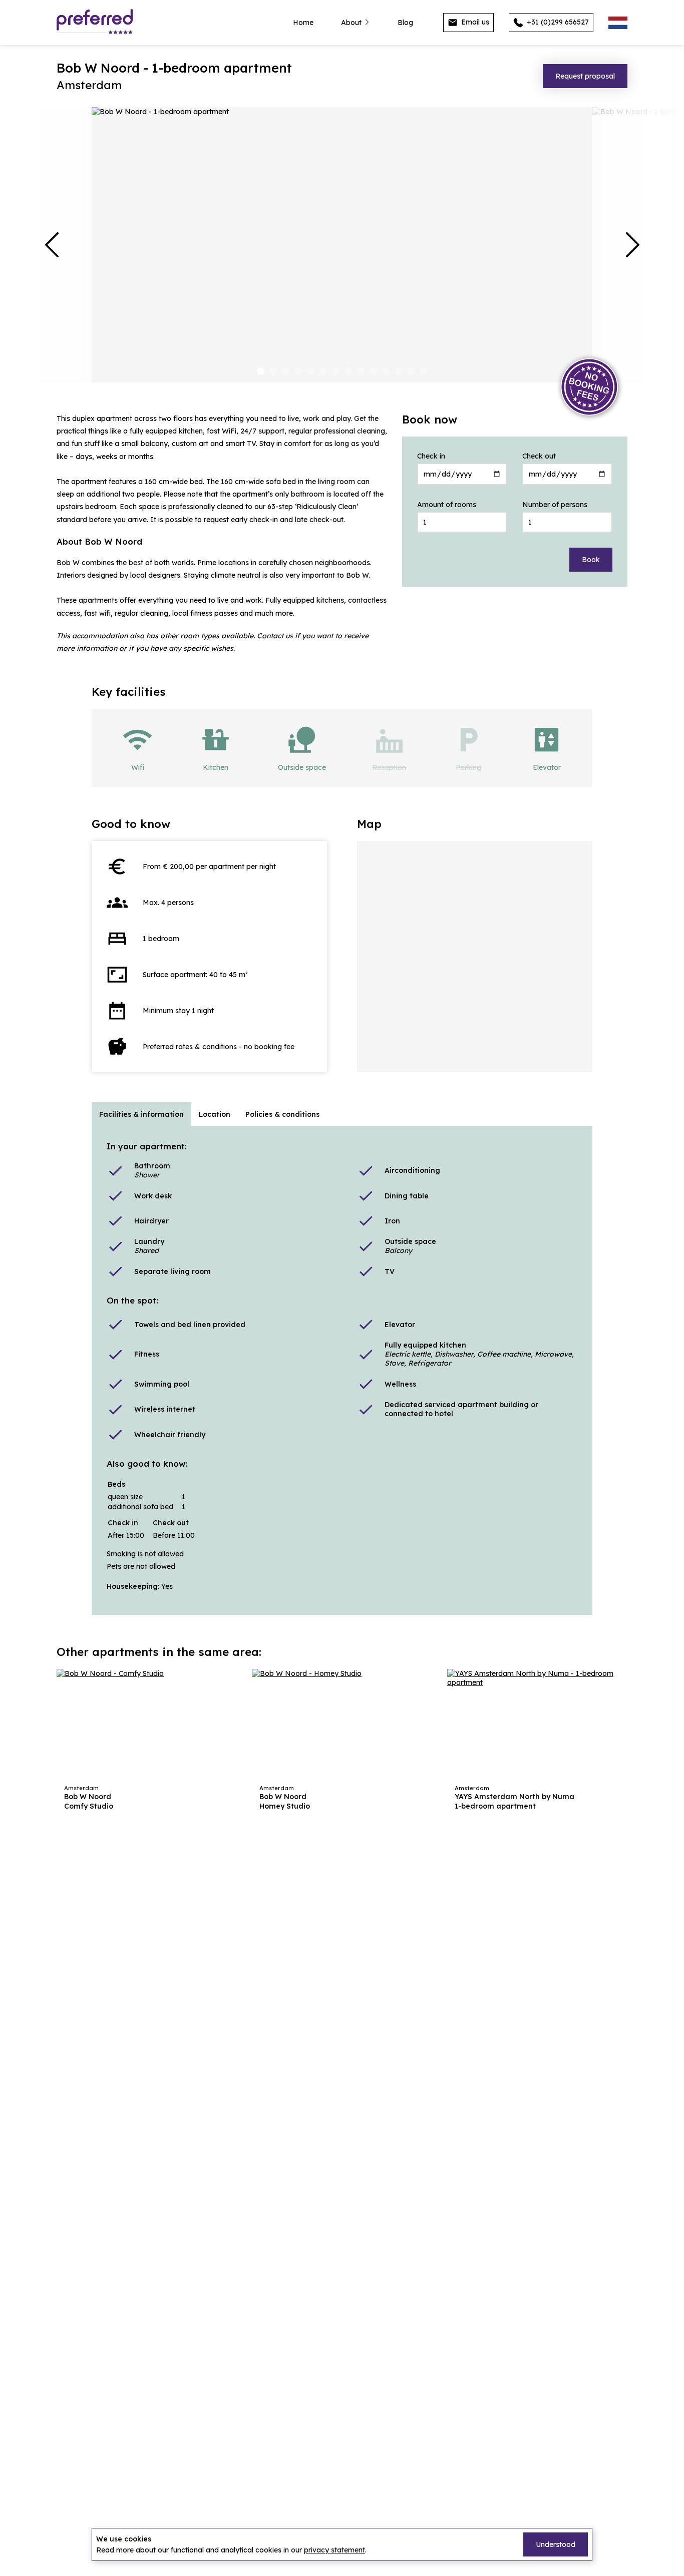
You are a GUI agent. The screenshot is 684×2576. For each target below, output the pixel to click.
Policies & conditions (282, 1114)
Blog (405, 23)
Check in (431, 456)
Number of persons (555, 505)
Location (215, 1114)
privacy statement (334, 2550)
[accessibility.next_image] (632, 245)
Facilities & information (141, 1114)
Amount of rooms (447, 505)
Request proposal (585, 76)
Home (303, 23)
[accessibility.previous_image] (52, 245)
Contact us (275, 636)
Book (591, 560)
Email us (474, 22)
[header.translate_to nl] (618, 23)
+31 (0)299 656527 (557, 22)
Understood (556, 2544)
